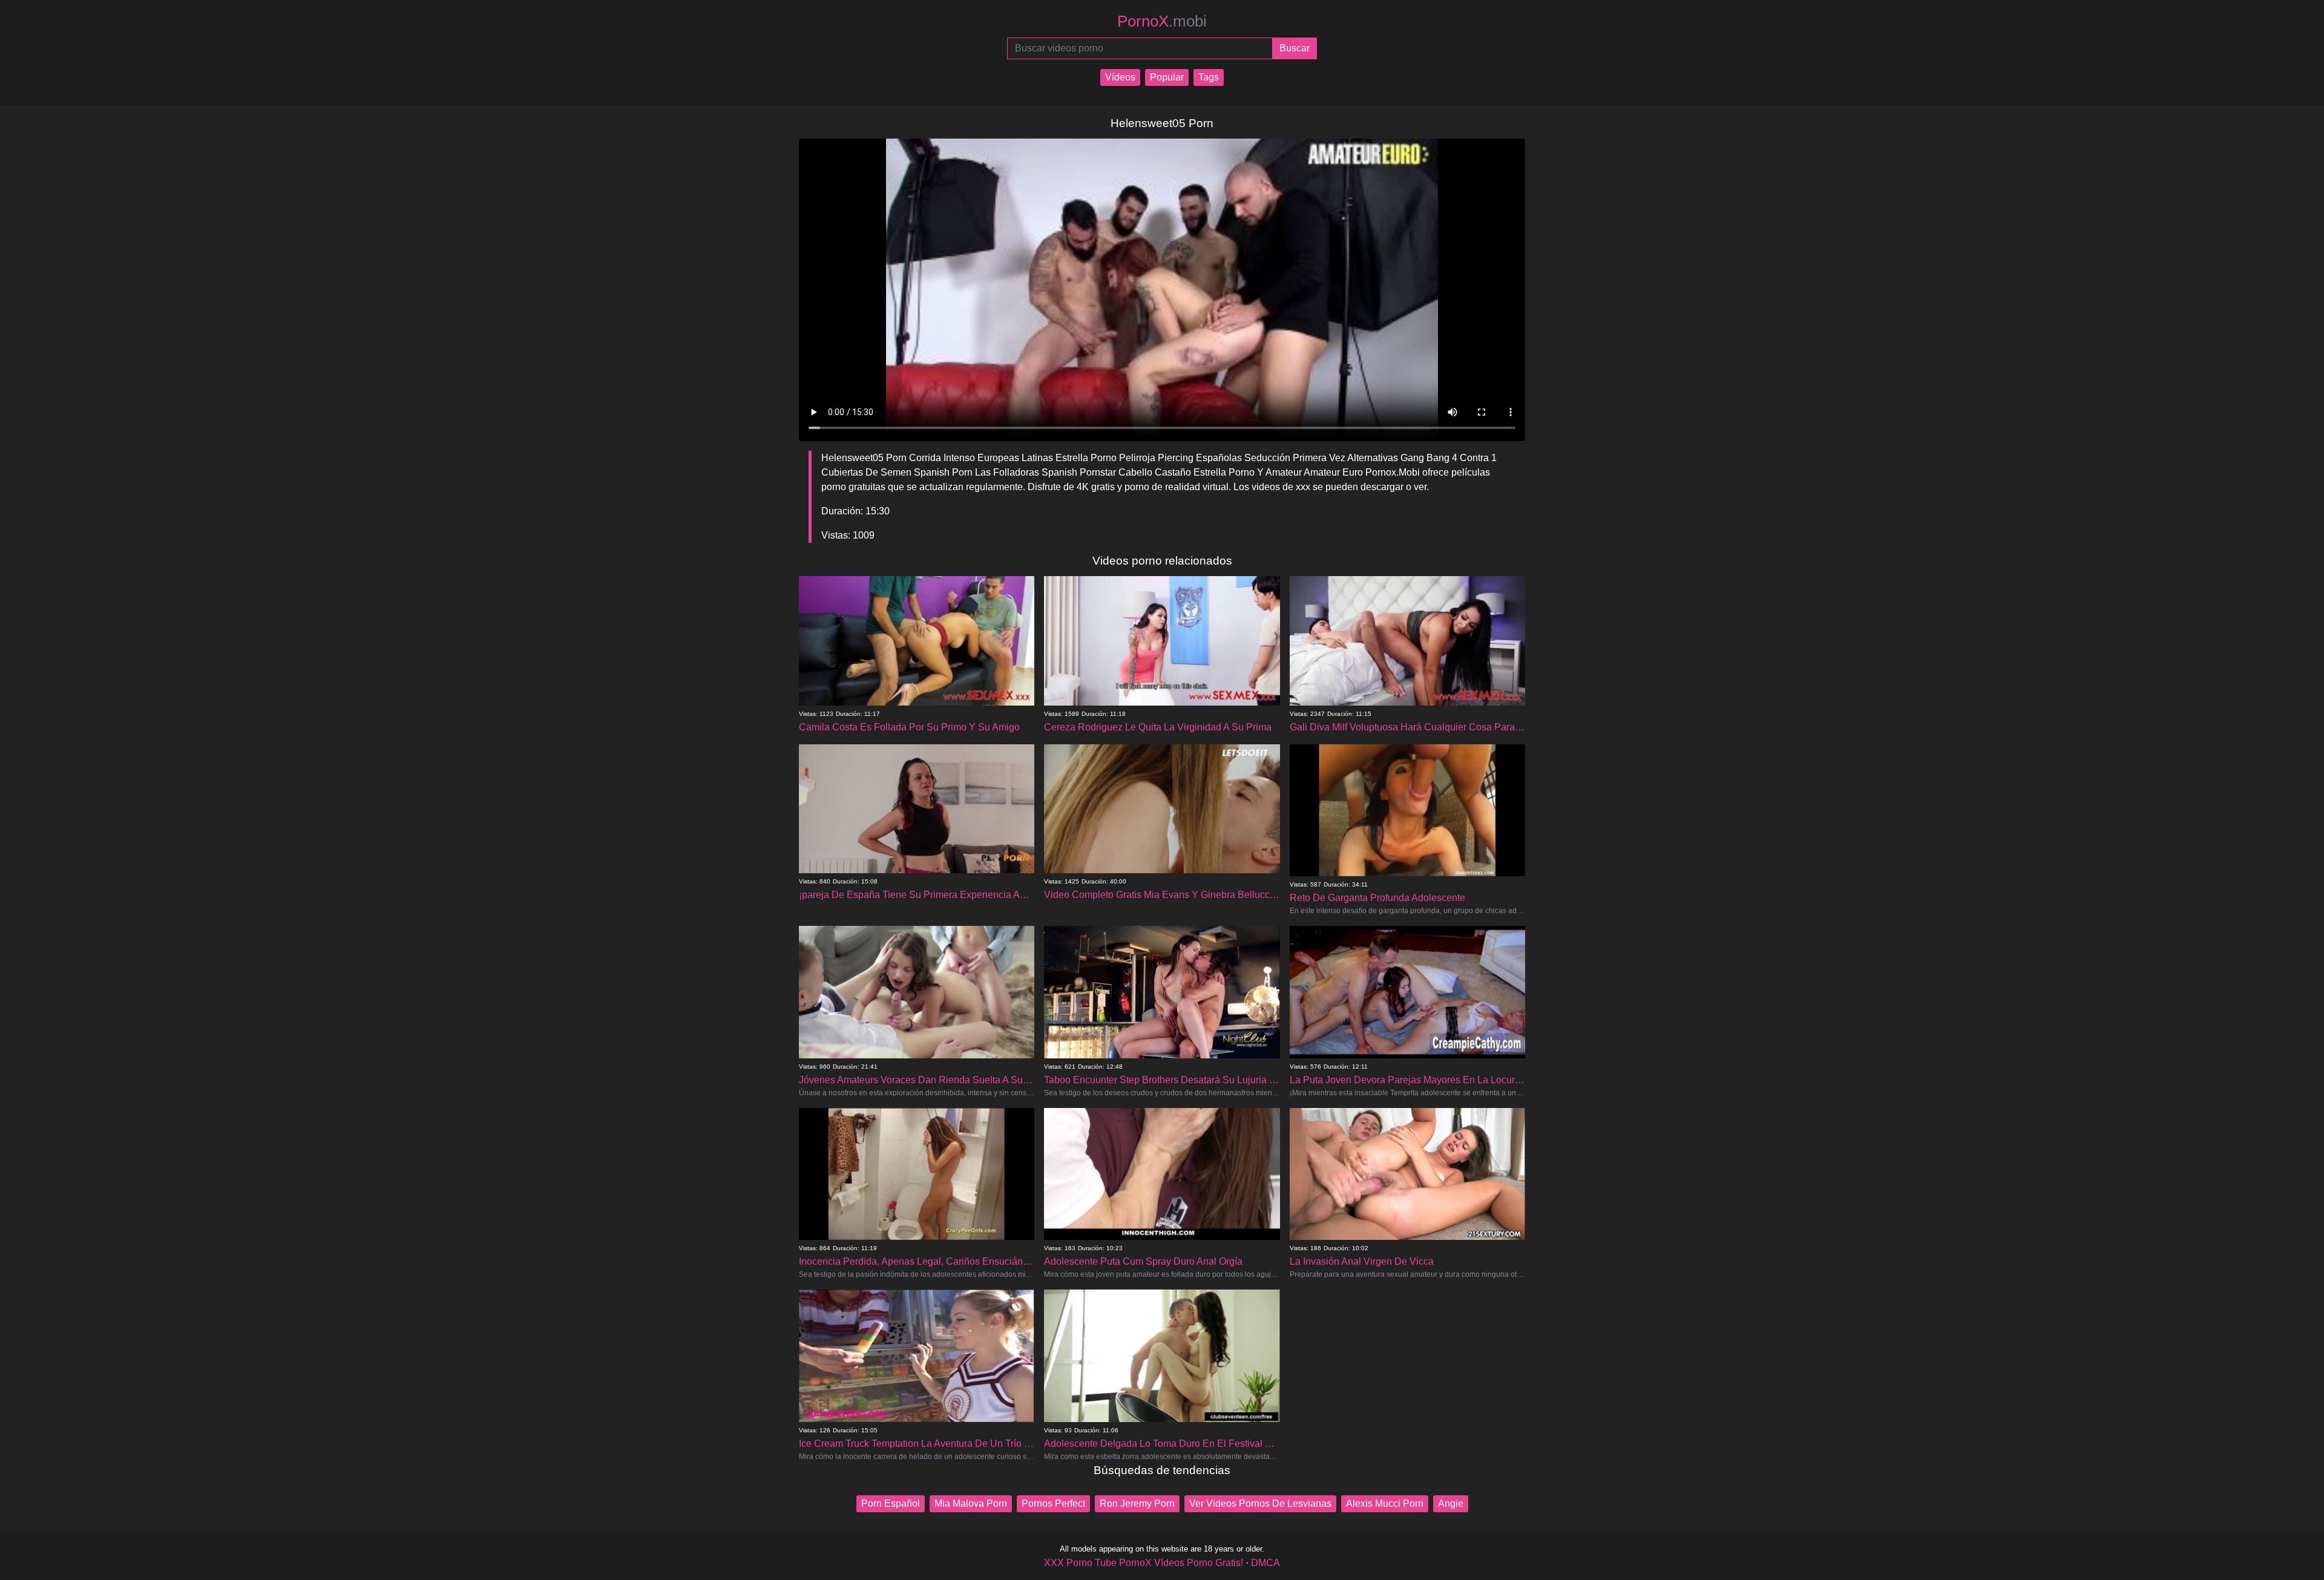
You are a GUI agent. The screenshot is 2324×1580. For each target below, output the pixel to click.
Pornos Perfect (1053, 1503)
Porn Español (891, 1503)
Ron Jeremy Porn (1137, 1503)
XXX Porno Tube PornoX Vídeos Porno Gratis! (1144, 1563)
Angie (1451, 1503)
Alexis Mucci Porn (1385, 1503)
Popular (1167, 77)
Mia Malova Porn (971, 1503)
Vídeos (1120, 77)
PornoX (1162, 21)
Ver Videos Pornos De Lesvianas (1260, 1503)
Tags (1209, 77)
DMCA (1265, 1563)
